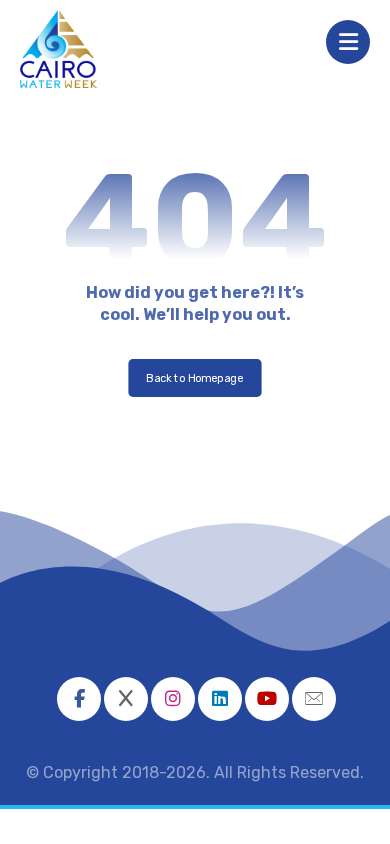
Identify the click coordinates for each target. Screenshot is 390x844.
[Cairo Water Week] (58, 49)
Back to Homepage (194, 377)
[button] (79, 699)
